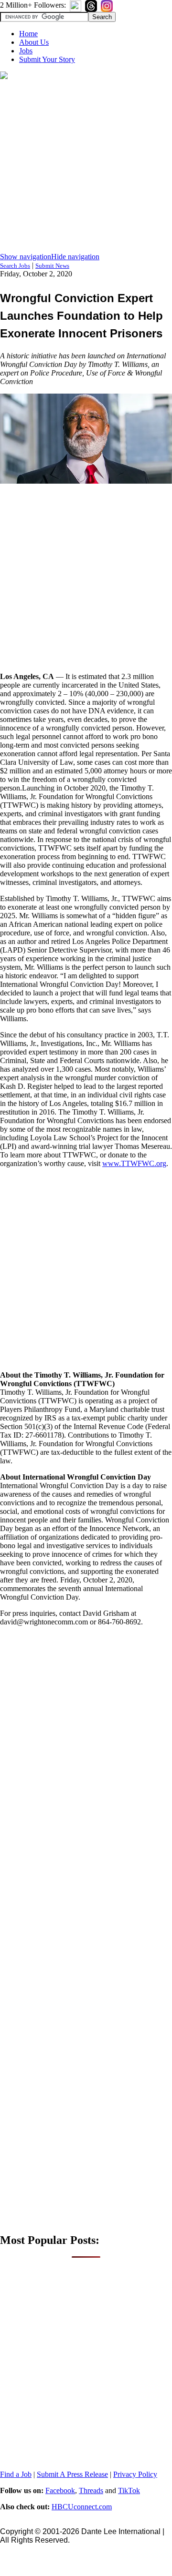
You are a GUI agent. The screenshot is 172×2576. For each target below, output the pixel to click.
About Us (34, 42)
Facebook (60, 2490)
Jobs (26, 51)
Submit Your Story (47, 59)
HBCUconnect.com (82, 2507)
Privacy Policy (135, 2474)
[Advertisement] (86, 167)
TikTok (129, 2490)
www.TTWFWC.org (134, 1163)
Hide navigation (75, 257)
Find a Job (16, 2474)
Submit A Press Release (72, 2474)
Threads (91, 2490)
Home (28, 34)
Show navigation (26, 257)
